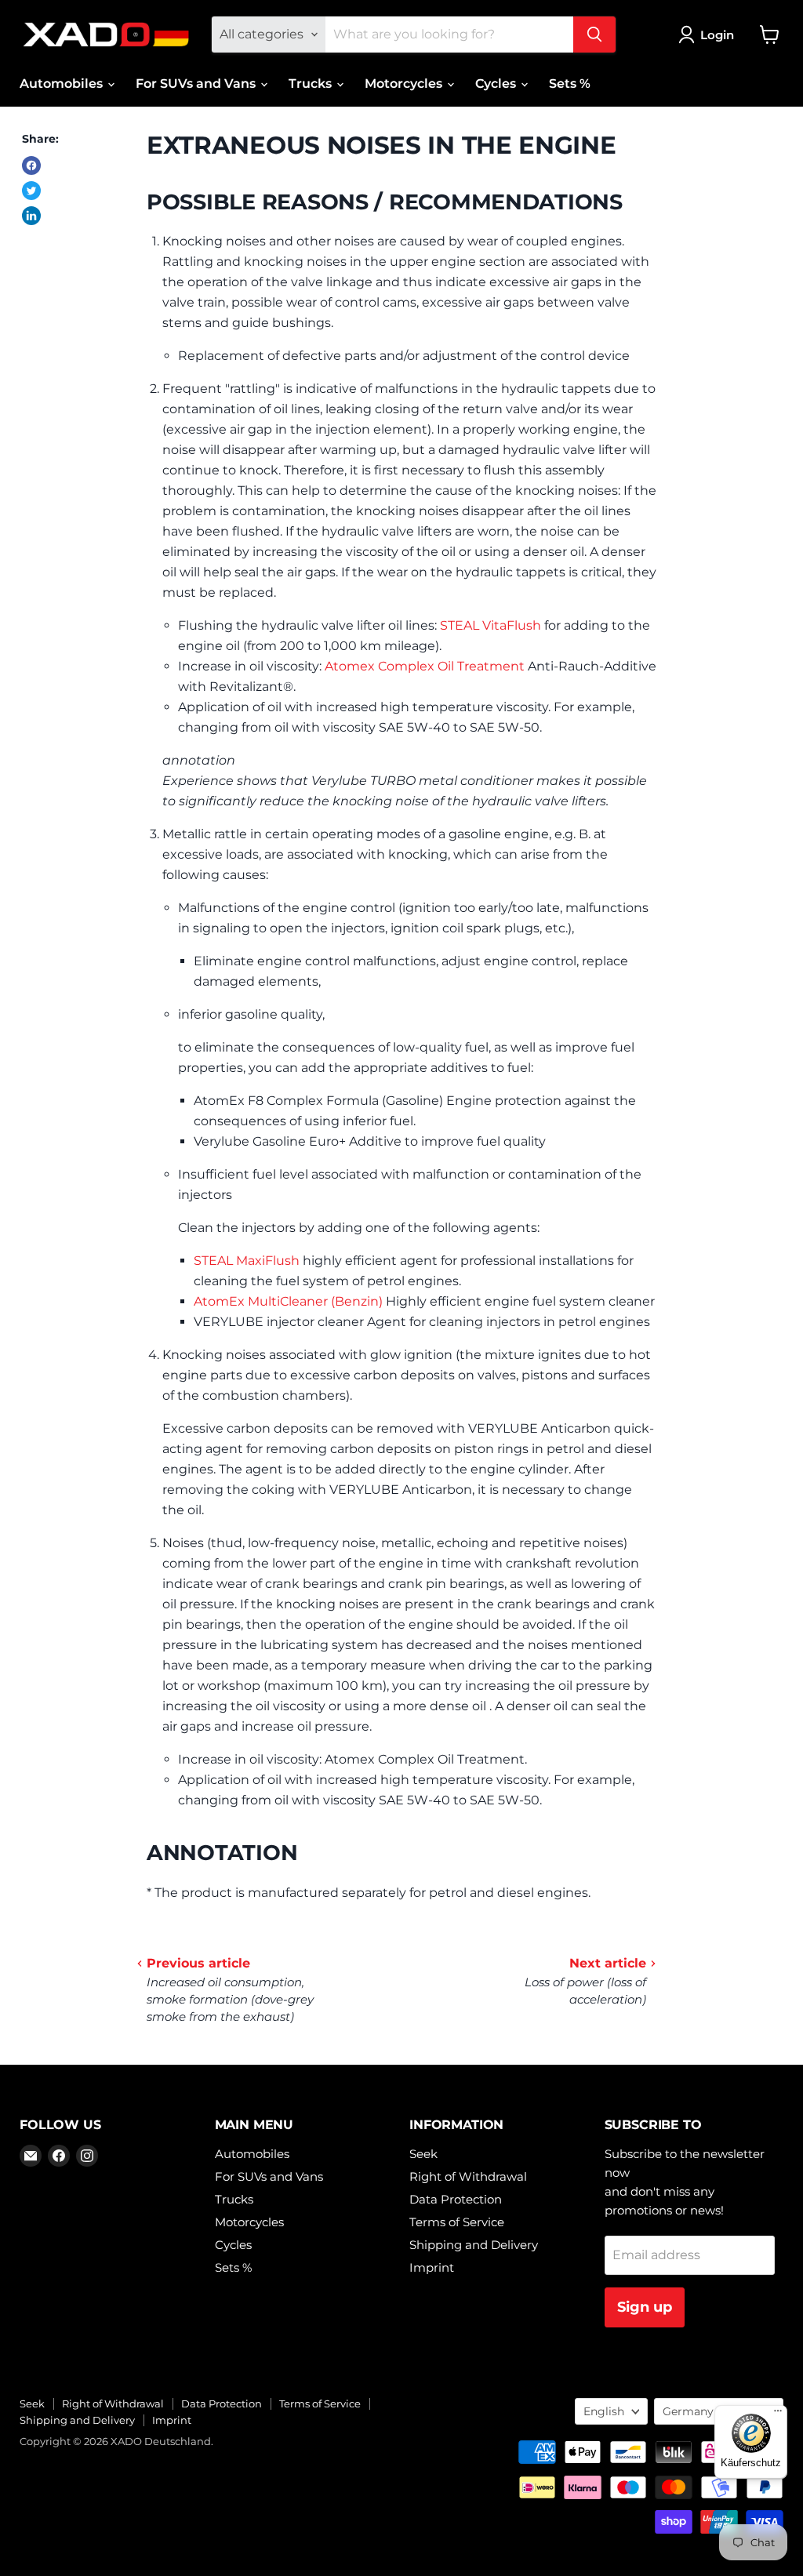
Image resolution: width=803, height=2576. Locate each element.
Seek (423, 2154)
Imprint (432, 2267)
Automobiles (63, 84)
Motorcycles (405, 84)
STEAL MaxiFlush (247, 1261)
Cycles (497, 84)
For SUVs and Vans (197, 84)
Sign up (645, 2307)
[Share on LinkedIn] (31, 216)
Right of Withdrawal (468, 2176)
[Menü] (778, 2414)
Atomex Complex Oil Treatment (425, 666)
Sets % (570, 84)
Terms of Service (457, 2222)
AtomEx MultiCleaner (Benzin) (288, 1301)
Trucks (312, 84)
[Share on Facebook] (31, 165)
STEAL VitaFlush (491, 625)
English (604, 2411)
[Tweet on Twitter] (31, 191)
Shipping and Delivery (474, 2245)
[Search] (594, 35)
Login (717, 35)
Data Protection (456, 2199)
